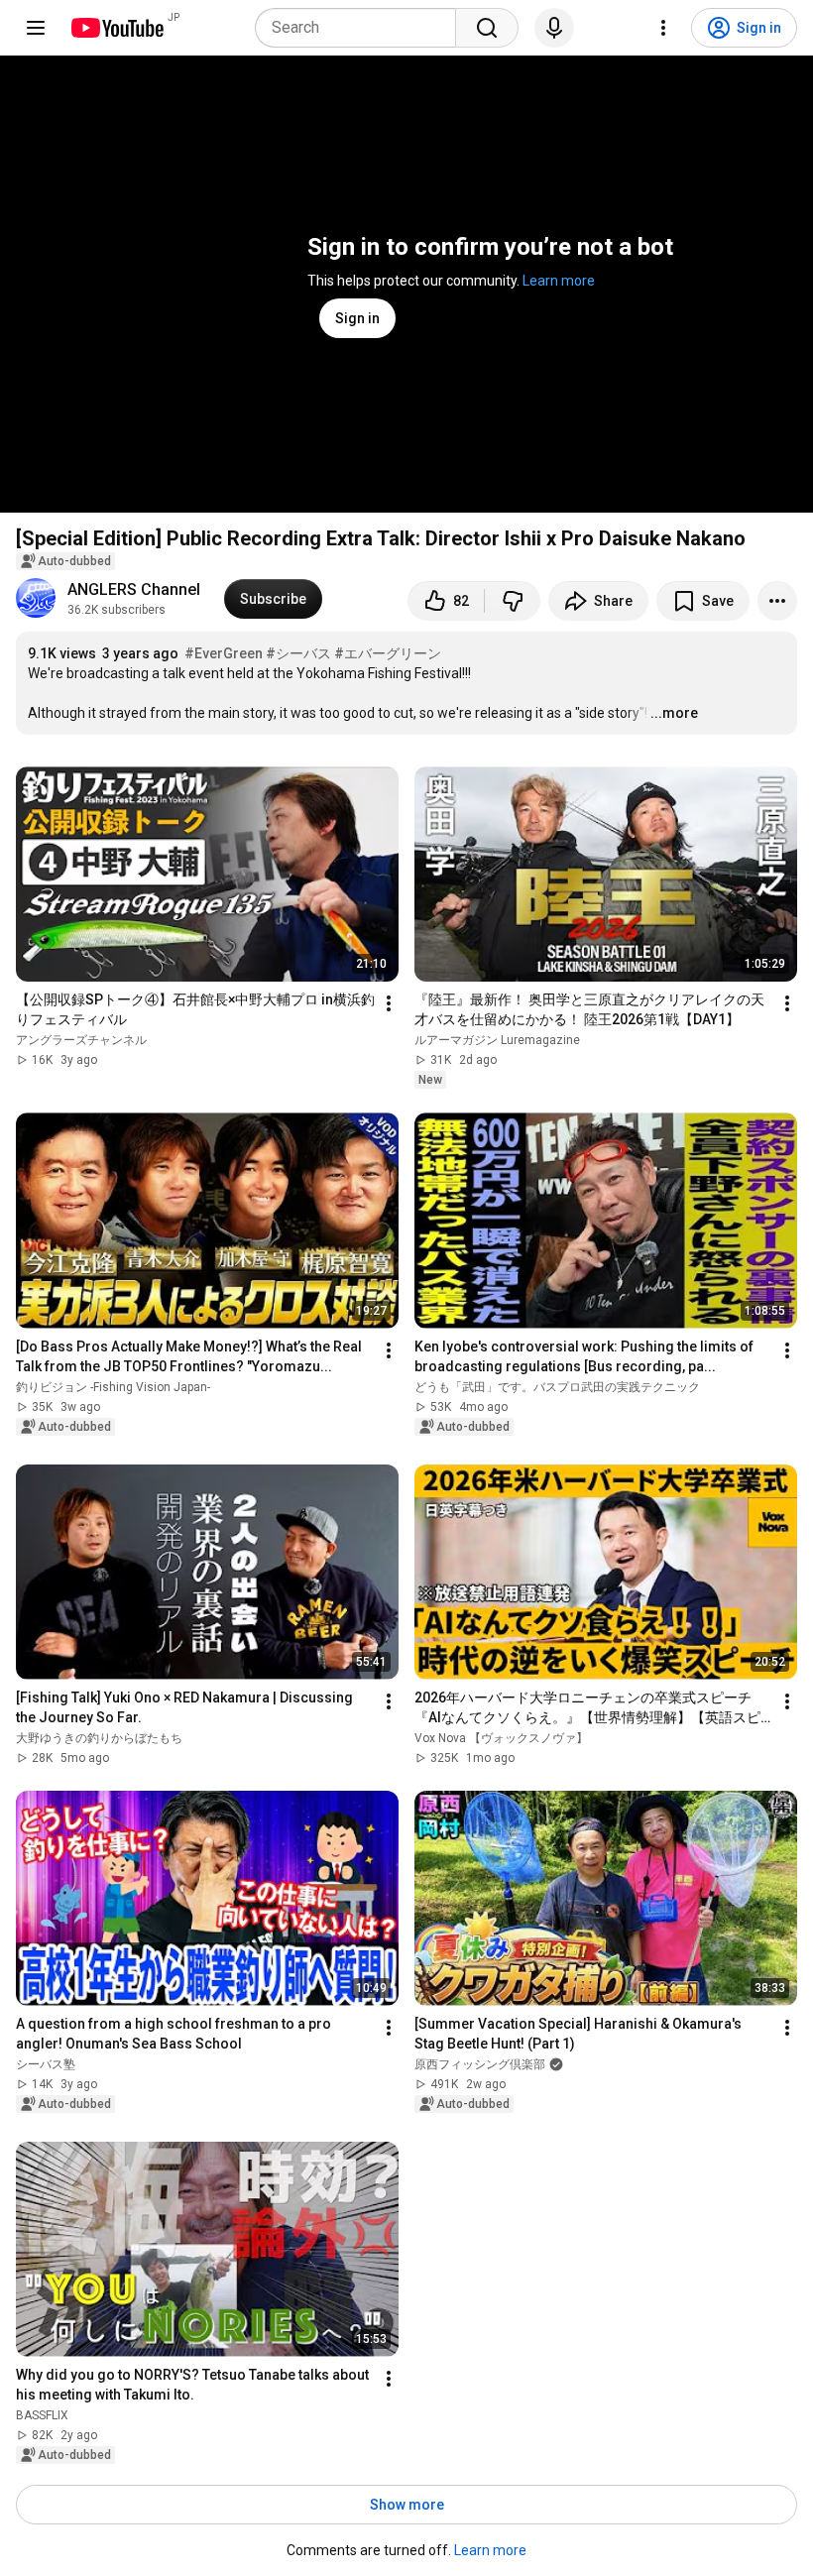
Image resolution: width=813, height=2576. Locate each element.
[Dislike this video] (513, 601)
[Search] (487, 28)
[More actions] (777, 601)
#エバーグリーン (388, 653)
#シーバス (298, 653)
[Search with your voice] (554, 28)
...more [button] (674, 713)
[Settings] (663, 28)
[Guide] (36, 28)
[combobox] (361, 28)
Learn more (559, 281)
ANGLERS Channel (134, 589)
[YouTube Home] (116, 28)
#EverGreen (224, 653)
